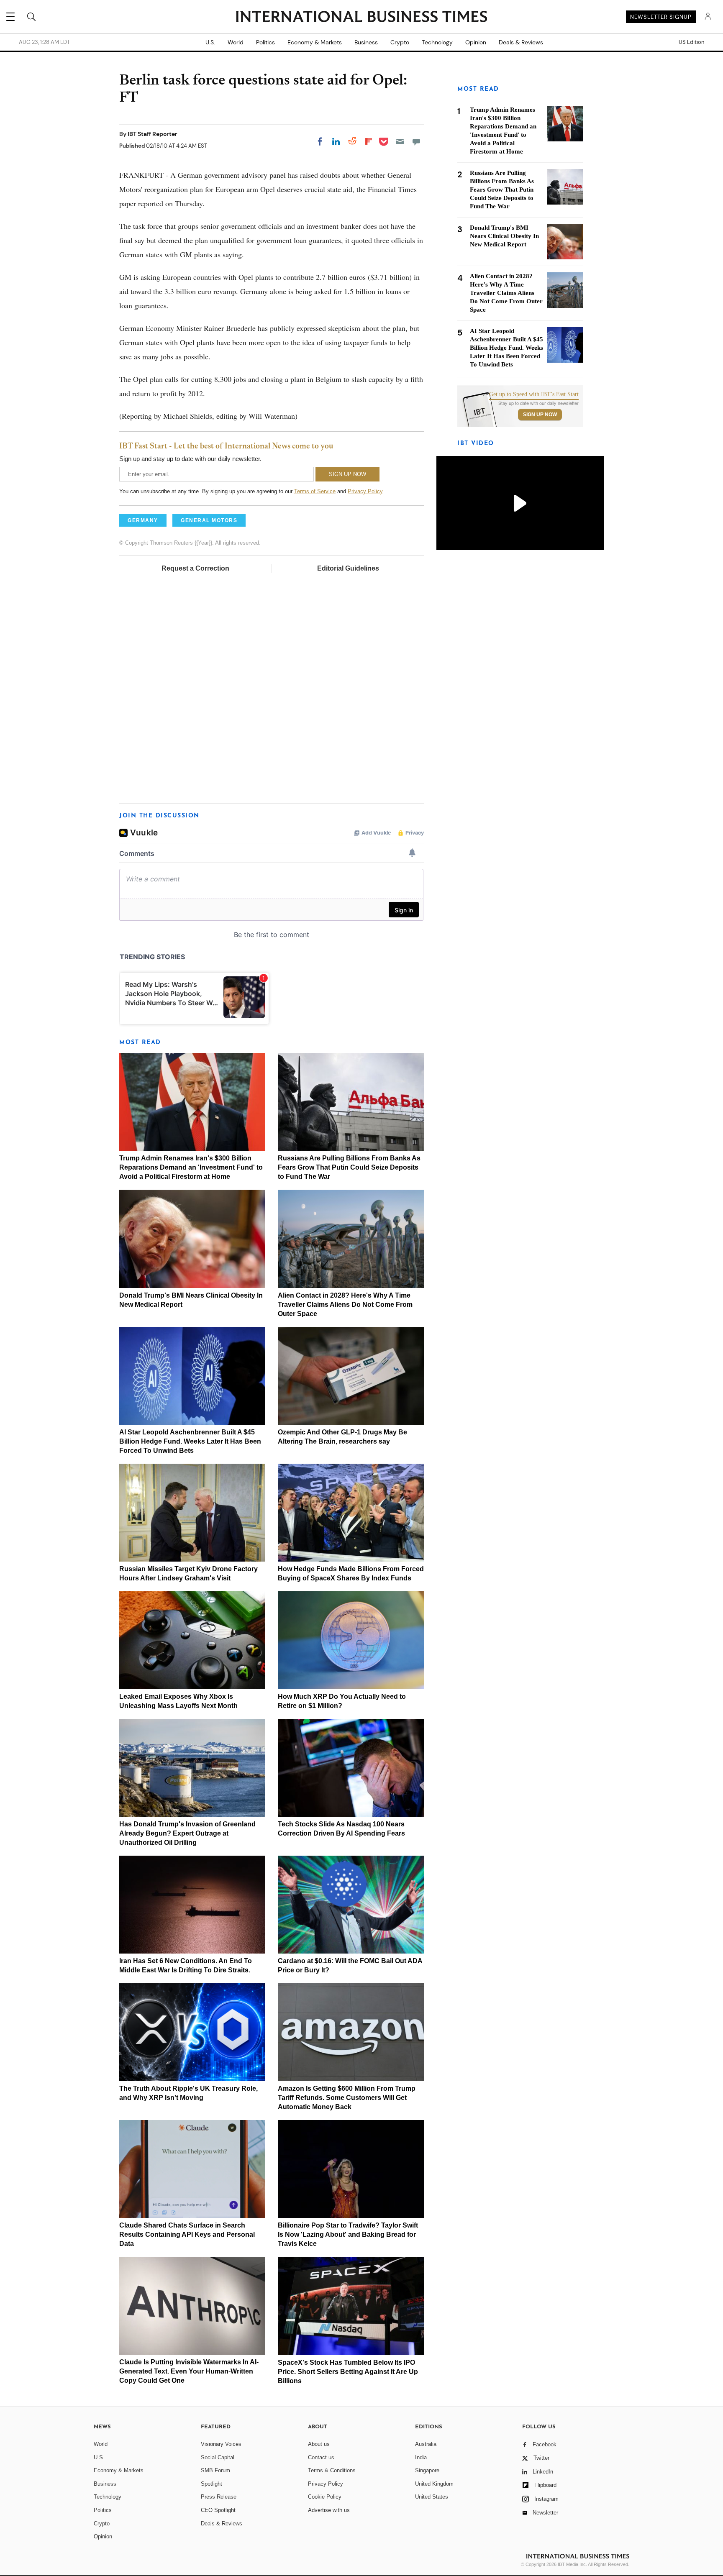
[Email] (400, 141)
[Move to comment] (416, 141)
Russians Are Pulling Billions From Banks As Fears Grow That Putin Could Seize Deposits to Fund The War (349, 1167)
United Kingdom (434, 2484)
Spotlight (212, 2484)
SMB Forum (215, 2470)
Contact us (321, 2457)
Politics (265, 42)
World (236, 42)
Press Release (219, 2497)
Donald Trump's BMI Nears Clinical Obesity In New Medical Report (504, 236)
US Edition (691, 42)
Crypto (400, 42)
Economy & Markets (315, 42)
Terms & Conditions (332, 2470)
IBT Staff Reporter (153, 134)
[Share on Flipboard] (369, 141)
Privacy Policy (365, 491)
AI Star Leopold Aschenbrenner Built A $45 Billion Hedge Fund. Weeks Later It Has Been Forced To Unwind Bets (190, 1441)
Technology (437, 42)
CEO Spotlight (218, 2510)
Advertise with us (329, 2510)
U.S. (210, 42)
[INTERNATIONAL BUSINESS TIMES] (361, 18)
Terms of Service (315, 491)
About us (319, 2444)
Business (366, 42)
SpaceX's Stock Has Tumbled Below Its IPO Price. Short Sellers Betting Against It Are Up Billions (348, 2372)
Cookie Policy (325, 2497)
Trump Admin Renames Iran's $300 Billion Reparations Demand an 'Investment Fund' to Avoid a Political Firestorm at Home (191, 1167)
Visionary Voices (221, 2444)
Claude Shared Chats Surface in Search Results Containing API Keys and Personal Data (187, 2234)
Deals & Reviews (521, 42)
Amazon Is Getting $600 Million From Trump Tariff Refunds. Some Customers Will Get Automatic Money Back (347, 2098)
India (421, 2457)
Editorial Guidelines (348, 568)
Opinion (476, 42)
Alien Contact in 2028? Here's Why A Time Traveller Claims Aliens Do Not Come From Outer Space (345, 1305)
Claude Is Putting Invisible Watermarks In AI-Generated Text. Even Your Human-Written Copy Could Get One (189, 2371)
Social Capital (218, 2457)
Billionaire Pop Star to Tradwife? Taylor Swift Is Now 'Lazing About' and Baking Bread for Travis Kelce (348, 2234)
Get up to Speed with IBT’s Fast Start (534, 394)
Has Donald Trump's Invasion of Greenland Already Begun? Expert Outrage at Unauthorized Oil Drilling (187, 1833)
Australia (426, 2444)
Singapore (427, 2470)
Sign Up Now (540, 415)
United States (432, 2497)
